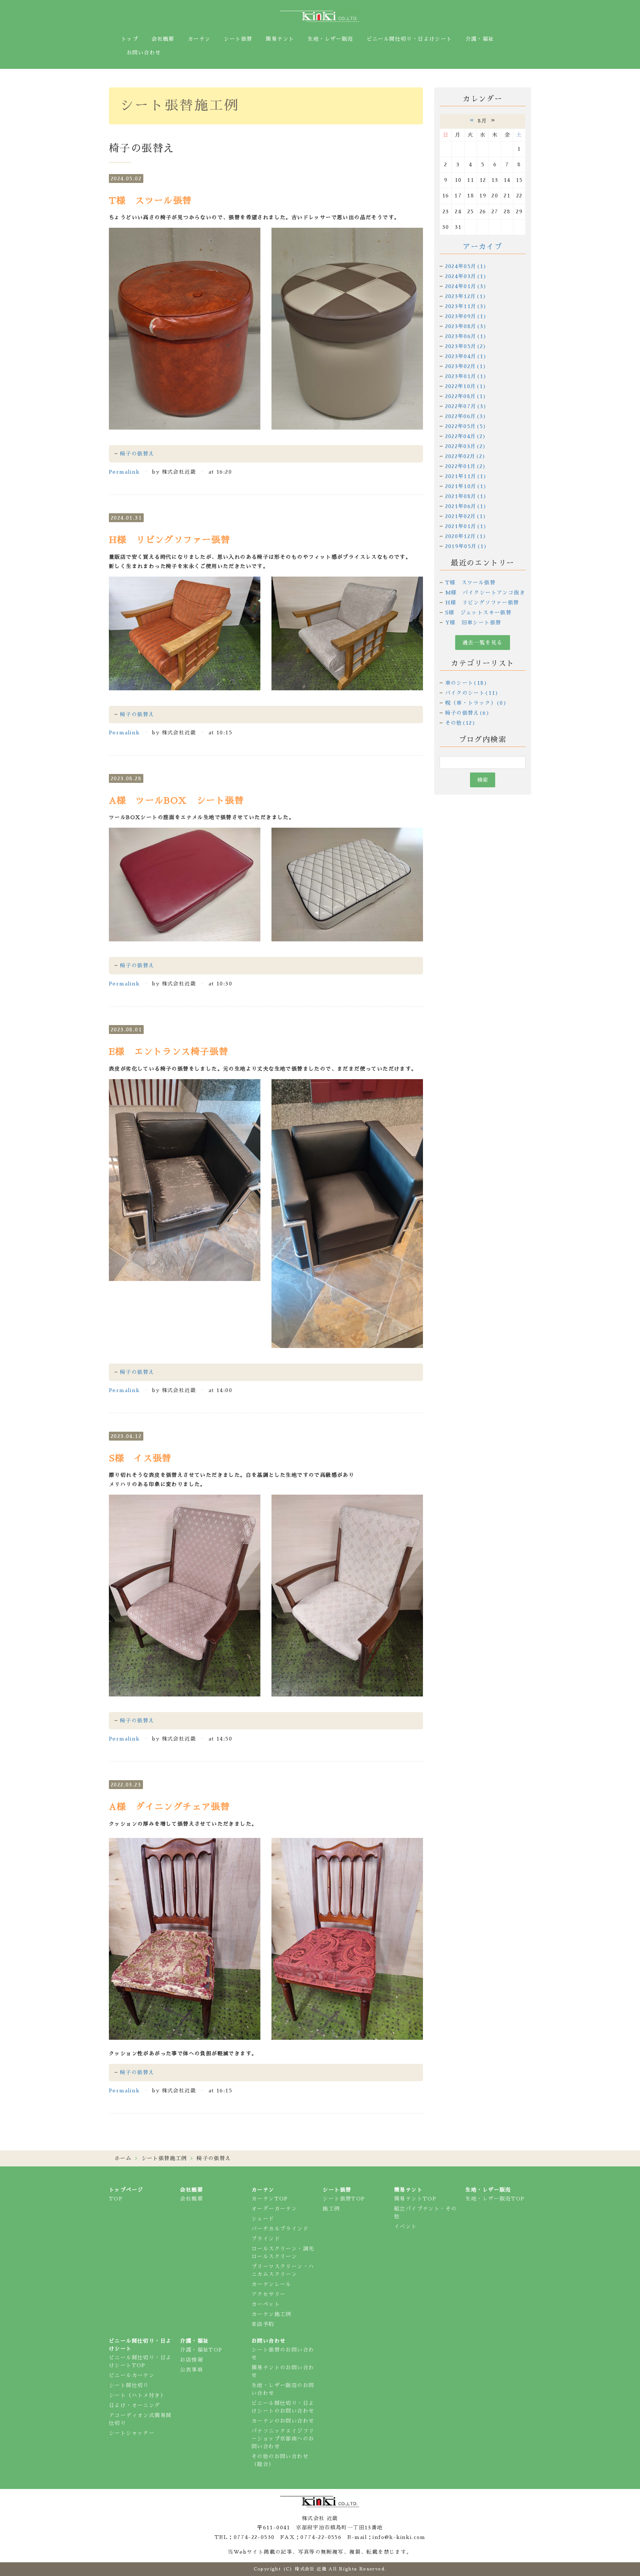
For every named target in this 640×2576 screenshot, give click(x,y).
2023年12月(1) (466, 296)
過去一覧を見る (483, 643)
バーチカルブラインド (280, 2229)
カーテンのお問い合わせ (283, 2421)
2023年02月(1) (466, 366)
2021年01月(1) (466, 526)
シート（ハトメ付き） (137, 2395)
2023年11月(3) (466, 306)
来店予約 (263, 2324)
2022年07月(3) (466, 406)
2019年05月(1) (466, 546)
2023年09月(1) (466, 316)
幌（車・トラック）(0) (476, 703)
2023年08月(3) (466, 326)
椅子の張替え (137, 454)
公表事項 (191, 2370)
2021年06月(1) (466, 506)
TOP (116, 2199)
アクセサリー (269, 2294)
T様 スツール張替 (471, 583)
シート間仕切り (129, 2385)
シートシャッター (132, 2433)
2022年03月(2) (466, 446)
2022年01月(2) (466, 466)
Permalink (124, 472)
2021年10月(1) (466, 486)
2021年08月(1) (466, 496)
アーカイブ (482, 247)
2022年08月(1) (466, 396)
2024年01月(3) (466, 286)
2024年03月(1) (466, 276)
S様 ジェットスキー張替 (479, 613)
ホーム (123, 2158)
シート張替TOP (344, 2199)
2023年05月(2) (466, 346)
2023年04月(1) (466, 356)
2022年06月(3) (466, 416)
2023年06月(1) (466, 336)
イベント (406, 2226)
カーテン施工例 (271, 2314)
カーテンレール (271, 2284)
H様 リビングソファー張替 (482, 603)
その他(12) (461, 723)
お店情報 (191, 2360)
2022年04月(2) (466, 436)
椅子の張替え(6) (468, 713)
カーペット (266, 2304)
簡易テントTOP (415, 2199)
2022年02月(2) (466, 456)
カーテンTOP (270, 2199)
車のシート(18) (466, 683)
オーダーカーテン (274, 2209)
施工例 (331, 2209)
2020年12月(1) (466, 536)
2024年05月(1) (466, 266)
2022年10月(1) (466, 386)
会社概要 (191, 2199)
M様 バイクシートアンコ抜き (485, 593)
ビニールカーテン (132, 2375)
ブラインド (266, 2239)
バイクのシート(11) (472, 693)
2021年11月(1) (466, 476)
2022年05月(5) (466, 426)
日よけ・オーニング (135, 2405)
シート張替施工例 (164, 2158)
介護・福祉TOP (201, 2350)
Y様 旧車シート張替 (473, 623)
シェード (263, 2219)
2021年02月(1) (466, 516)
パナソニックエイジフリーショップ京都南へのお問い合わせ (283, 2439)
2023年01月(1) (466, 376)
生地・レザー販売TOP (495, 2199)
